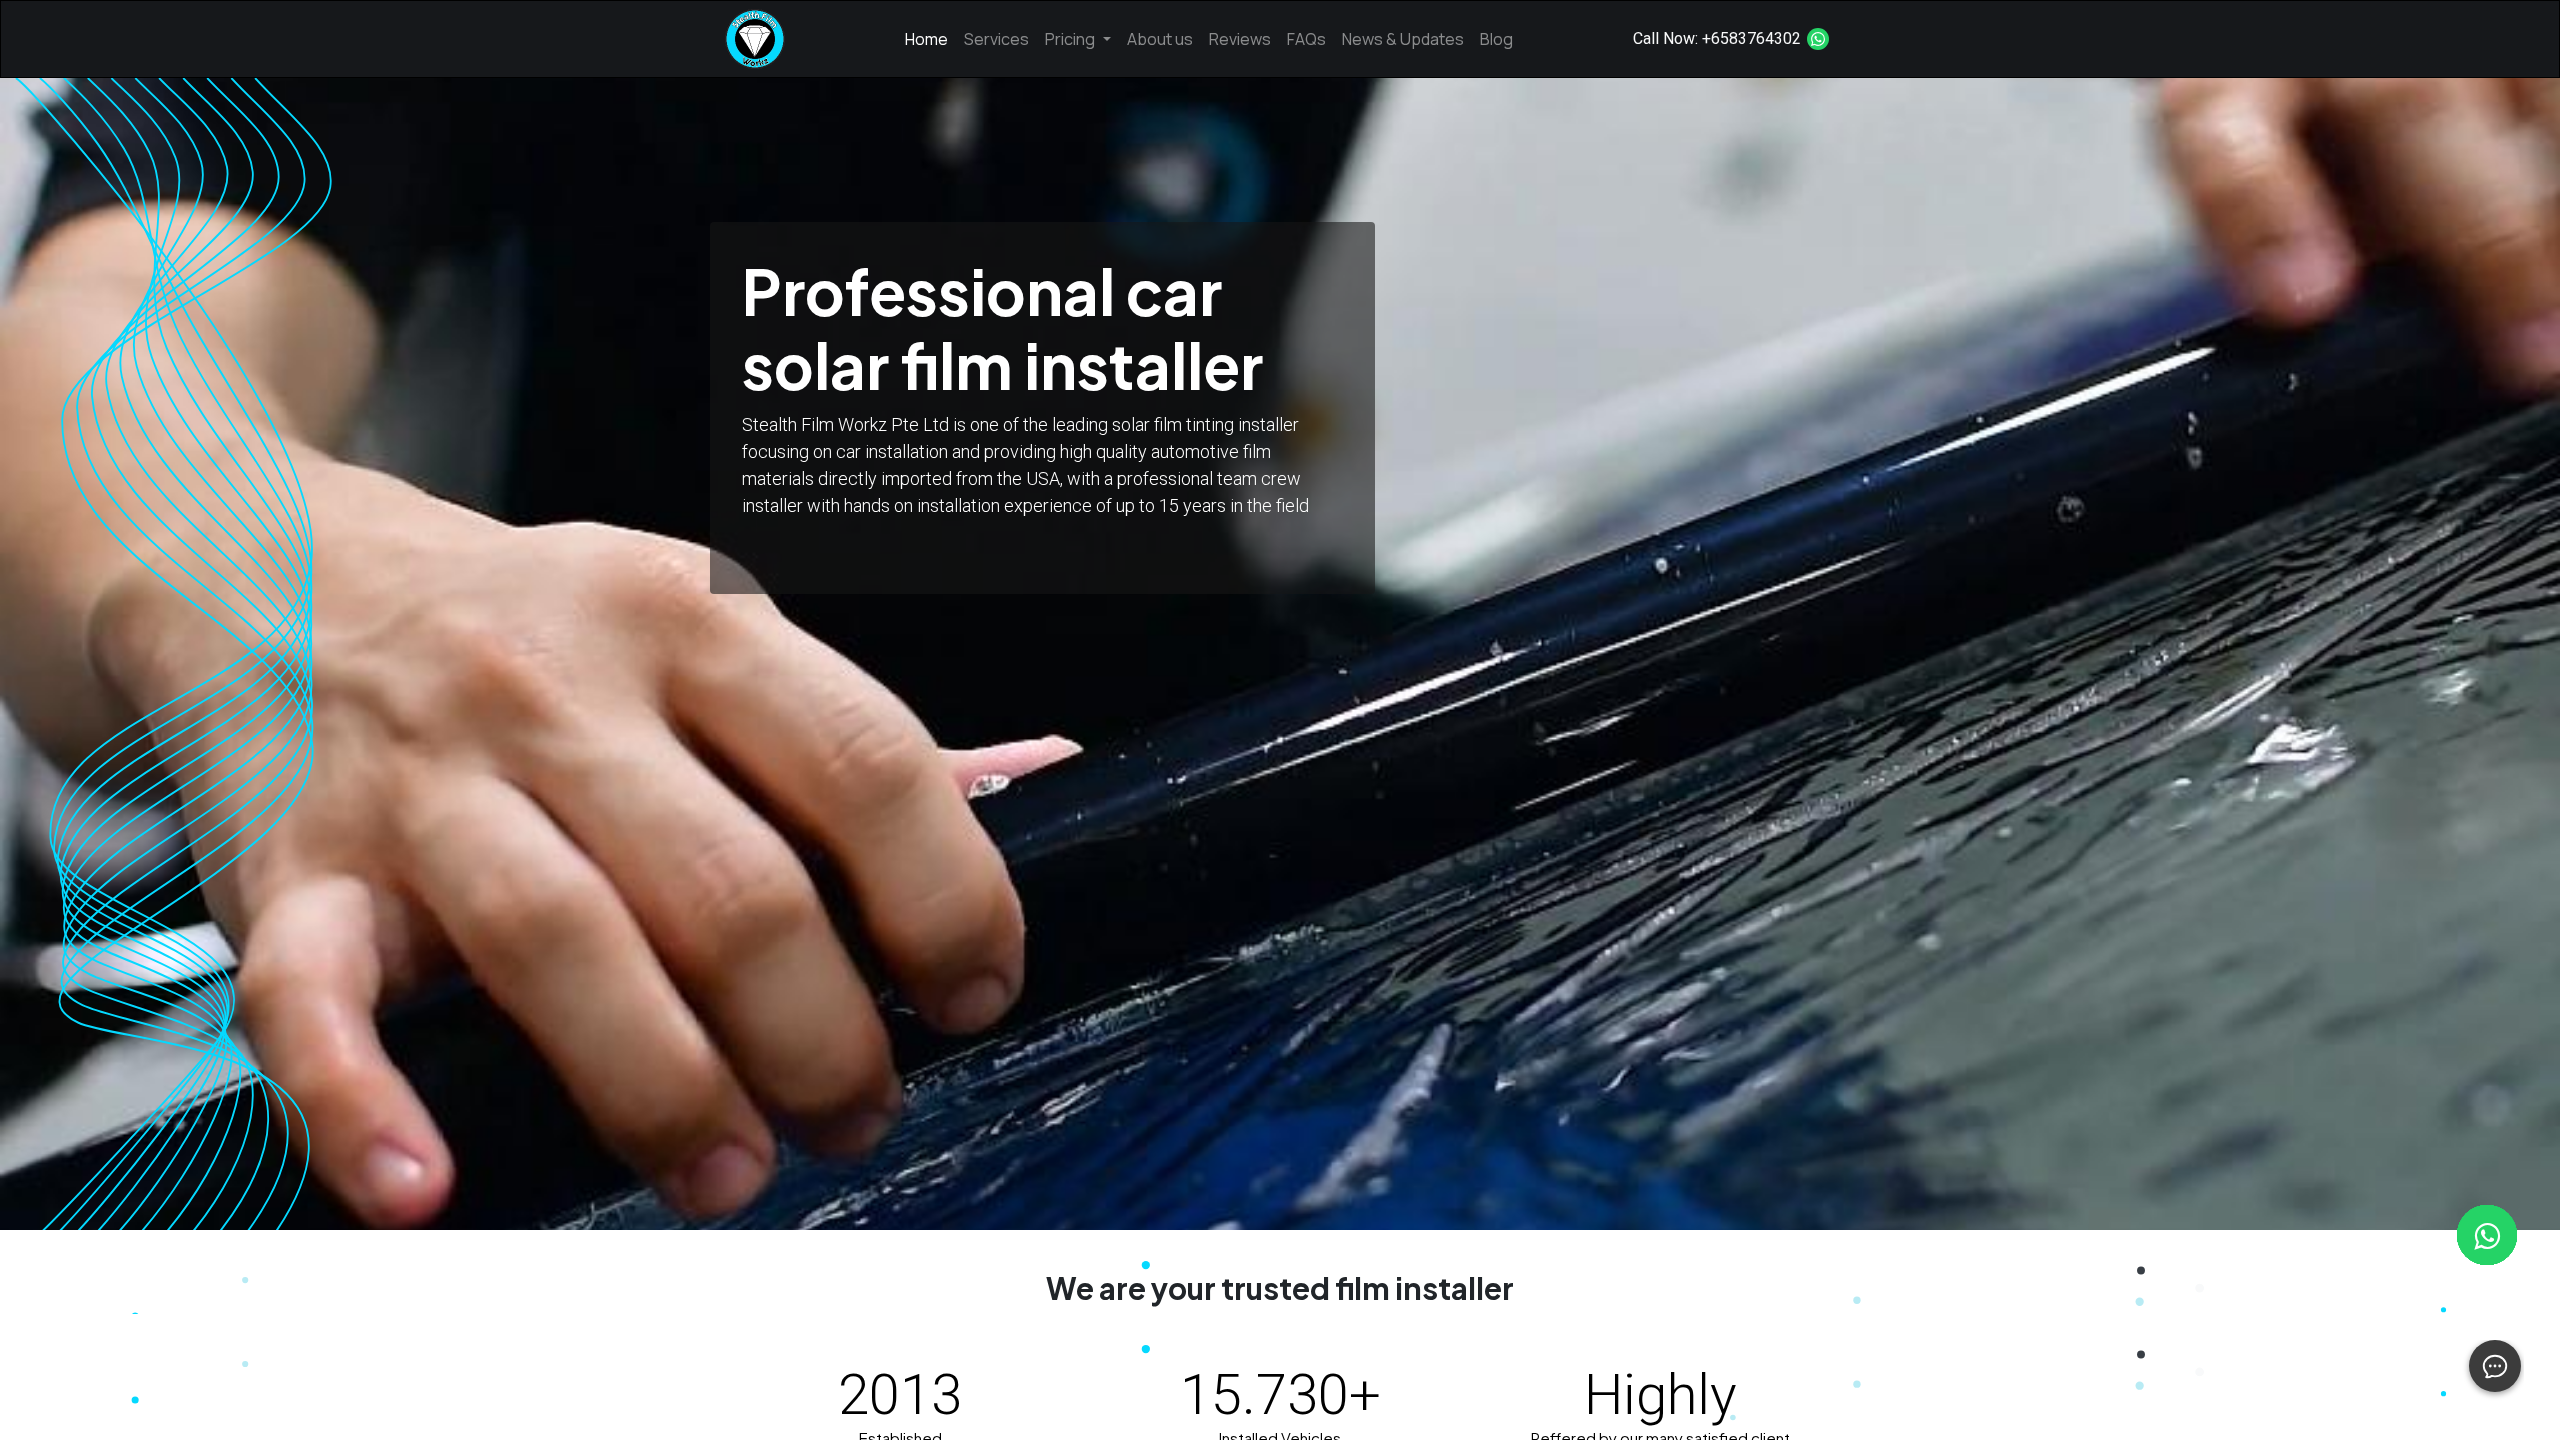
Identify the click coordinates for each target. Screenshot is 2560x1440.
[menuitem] (926, 39)
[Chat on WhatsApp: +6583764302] (1818, 39)
